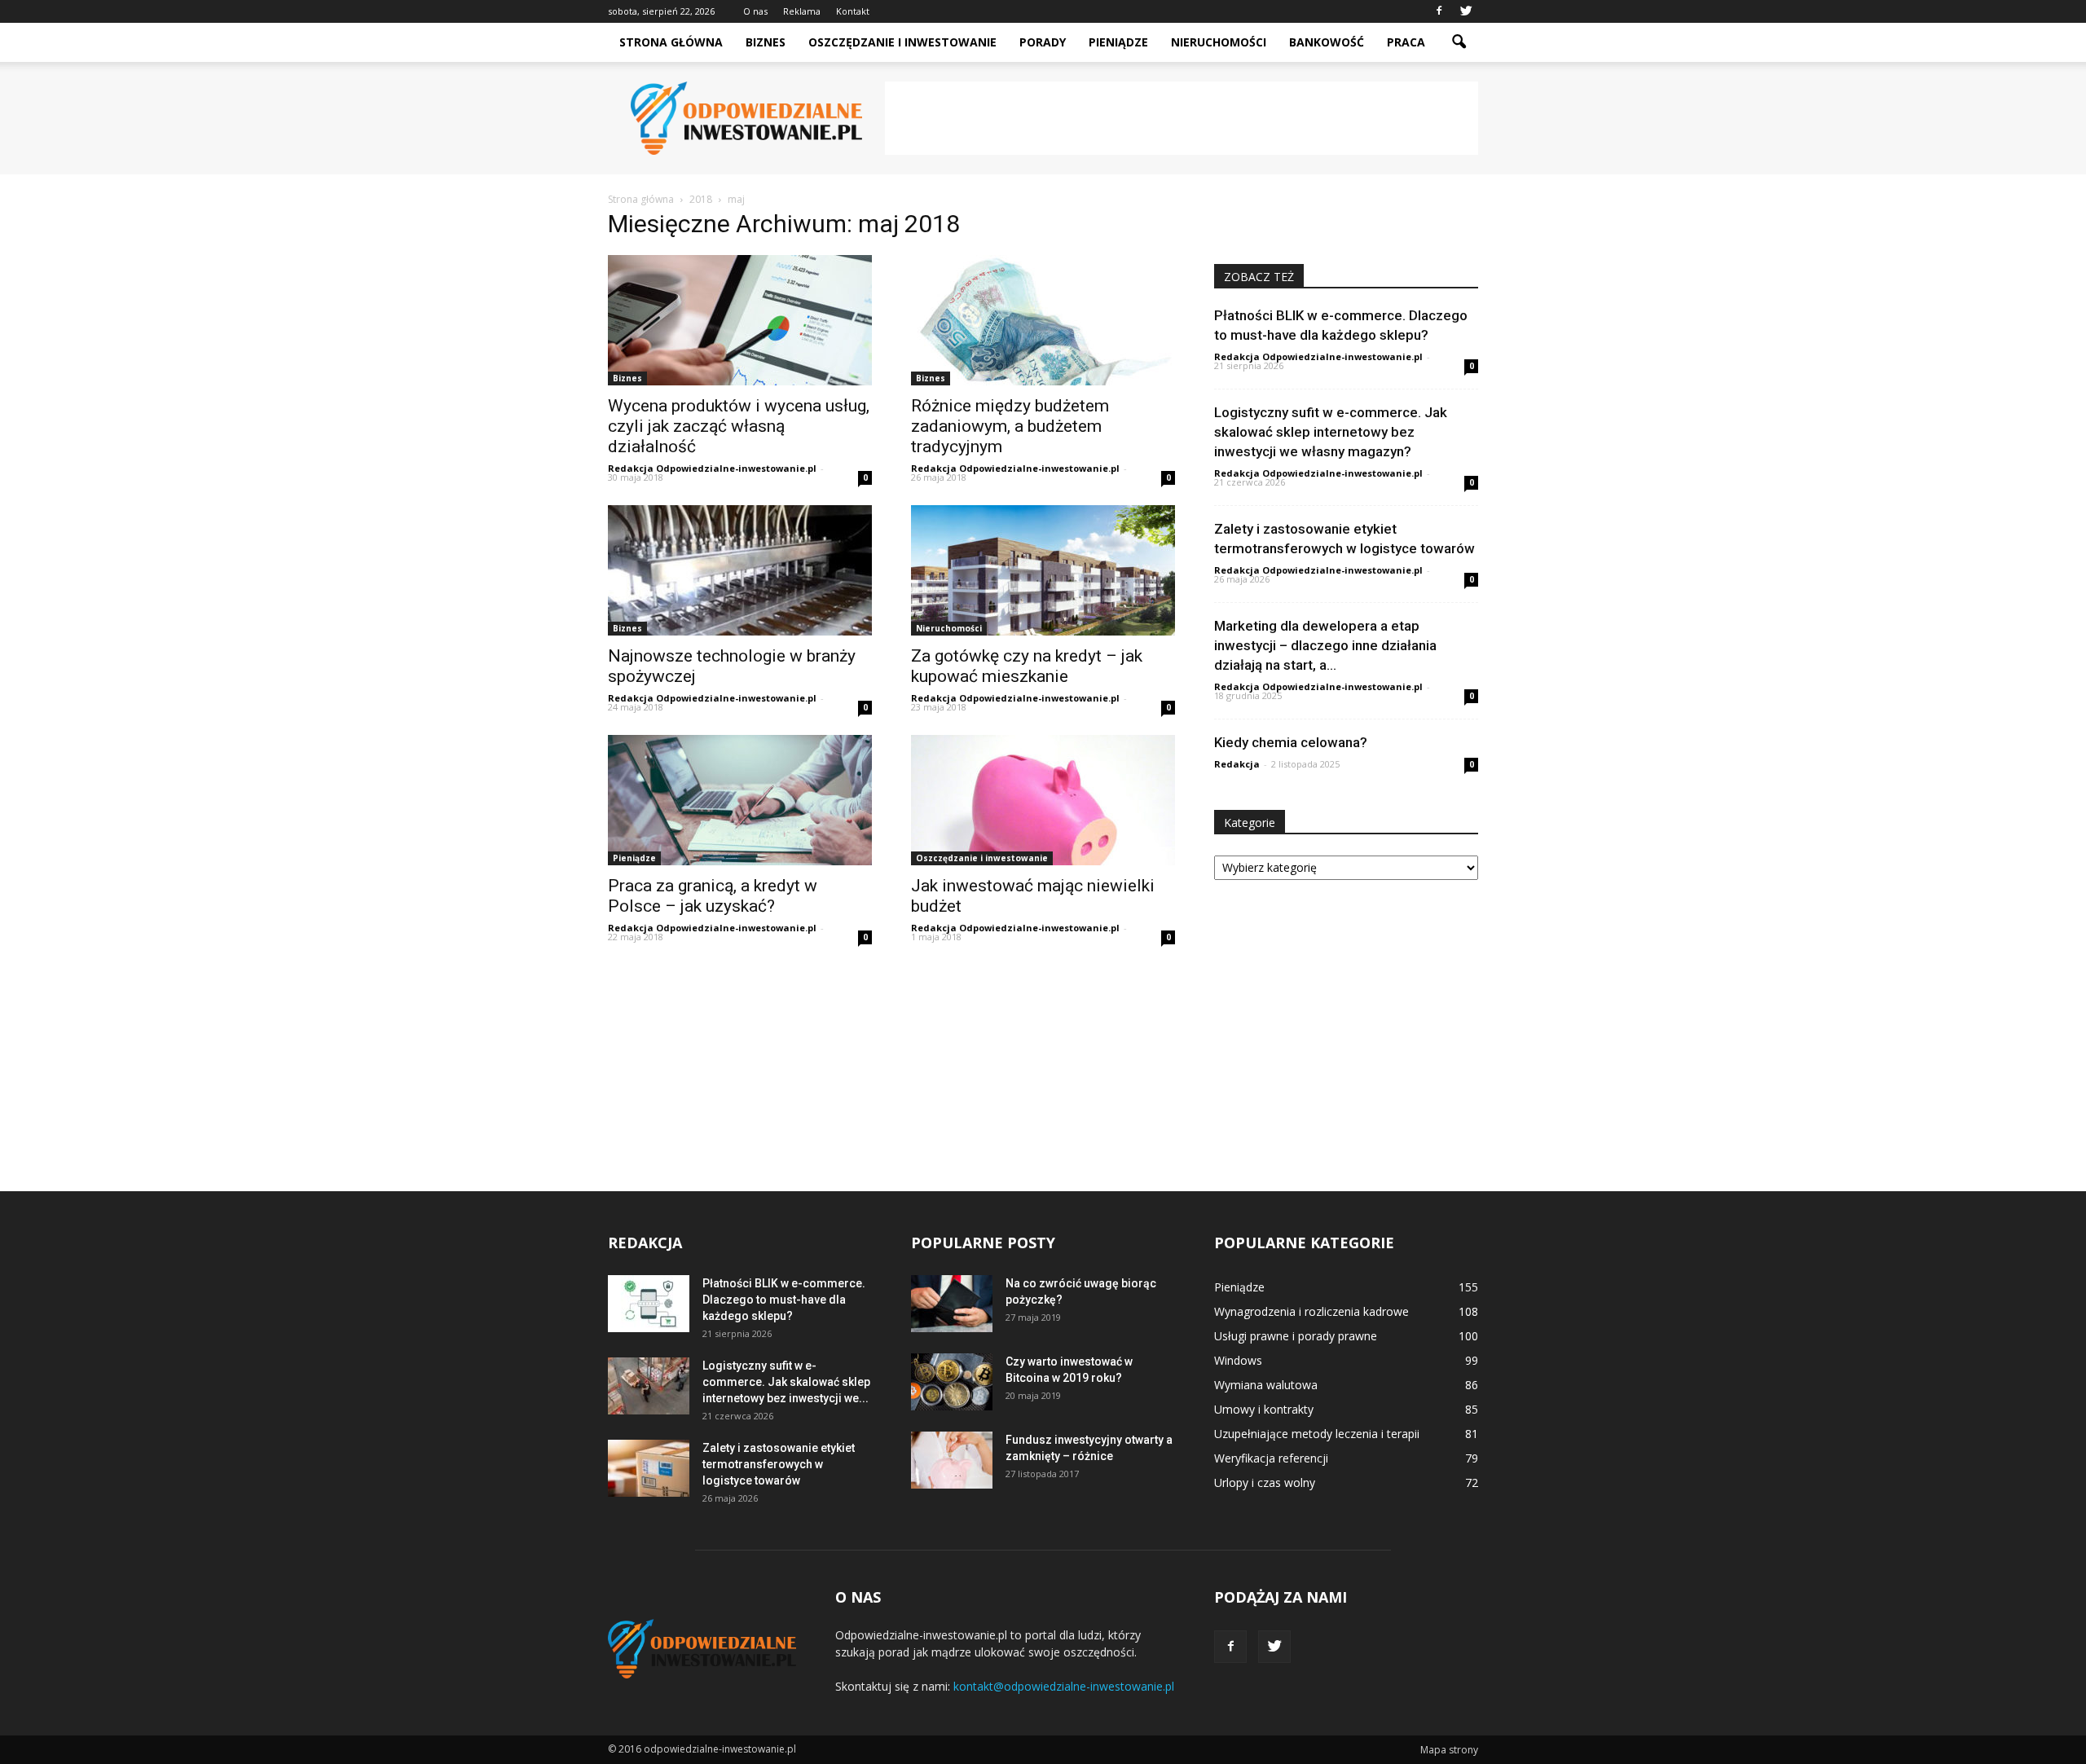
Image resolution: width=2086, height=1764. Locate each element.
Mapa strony (1449, 1750)
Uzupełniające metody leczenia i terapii (1317, 1434)
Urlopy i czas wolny (1265, 1482)
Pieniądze (1118, 42)
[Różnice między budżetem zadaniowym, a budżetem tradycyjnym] (1043, 320)
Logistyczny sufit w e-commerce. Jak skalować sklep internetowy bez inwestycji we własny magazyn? (1331, 432)
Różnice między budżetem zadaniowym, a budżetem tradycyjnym (1010, 426)
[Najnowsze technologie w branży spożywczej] (740, 570)
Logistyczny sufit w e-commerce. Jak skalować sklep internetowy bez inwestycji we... (786, 1382)
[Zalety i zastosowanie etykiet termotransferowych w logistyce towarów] (649, 1468)
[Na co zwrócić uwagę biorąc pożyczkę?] (952, 1304)
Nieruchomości (1219, 42)
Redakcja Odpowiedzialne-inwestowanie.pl (712, 468)
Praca (1406, 42)
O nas (755, 11)
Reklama (802, 11)
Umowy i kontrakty (1264, 1409)
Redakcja (1237, 764)
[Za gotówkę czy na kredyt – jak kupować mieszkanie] (1043, 570)
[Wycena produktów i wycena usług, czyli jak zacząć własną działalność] (740, 320)
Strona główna (671, 42)
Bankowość (1327, 42)
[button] (1459, 42)
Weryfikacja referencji (1271, 1458)
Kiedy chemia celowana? (1291, 742)
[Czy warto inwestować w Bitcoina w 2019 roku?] (952, 1382)
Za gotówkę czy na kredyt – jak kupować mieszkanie (1027, 666)
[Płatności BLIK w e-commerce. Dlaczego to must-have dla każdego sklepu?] (649, 1304)
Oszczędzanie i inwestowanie (902, 42)
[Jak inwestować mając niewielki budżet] (1043, 800)
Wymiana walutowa (1266, 1385)
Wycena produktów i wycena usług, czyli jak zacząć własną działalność (739, 426)
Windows (1238, 1360)
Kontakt (853, 11)
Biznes (766, 42)
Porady (1043, 42)
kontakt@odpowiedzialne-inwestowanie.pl (1064, 1686)
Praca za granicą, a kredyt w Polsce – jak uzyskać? (713, 896)
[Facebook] (1439, 11)
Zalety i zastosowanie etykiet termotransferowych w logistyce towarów (779, 1464)
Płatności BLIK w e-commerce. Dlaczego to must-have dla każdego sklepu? (784, 1300)
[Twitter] (1466, 11)
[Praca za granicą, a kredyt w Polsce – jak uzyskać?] (740, 800)
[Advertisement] (1182, 118)
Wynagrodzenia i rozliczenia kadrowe (1311, 1311)
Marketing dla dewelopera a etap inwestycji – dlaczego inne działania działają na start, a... (1325, 645)
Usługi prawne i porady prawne (1296, 1336)
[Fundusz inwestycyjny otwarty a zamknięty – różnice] (952, 1460)
